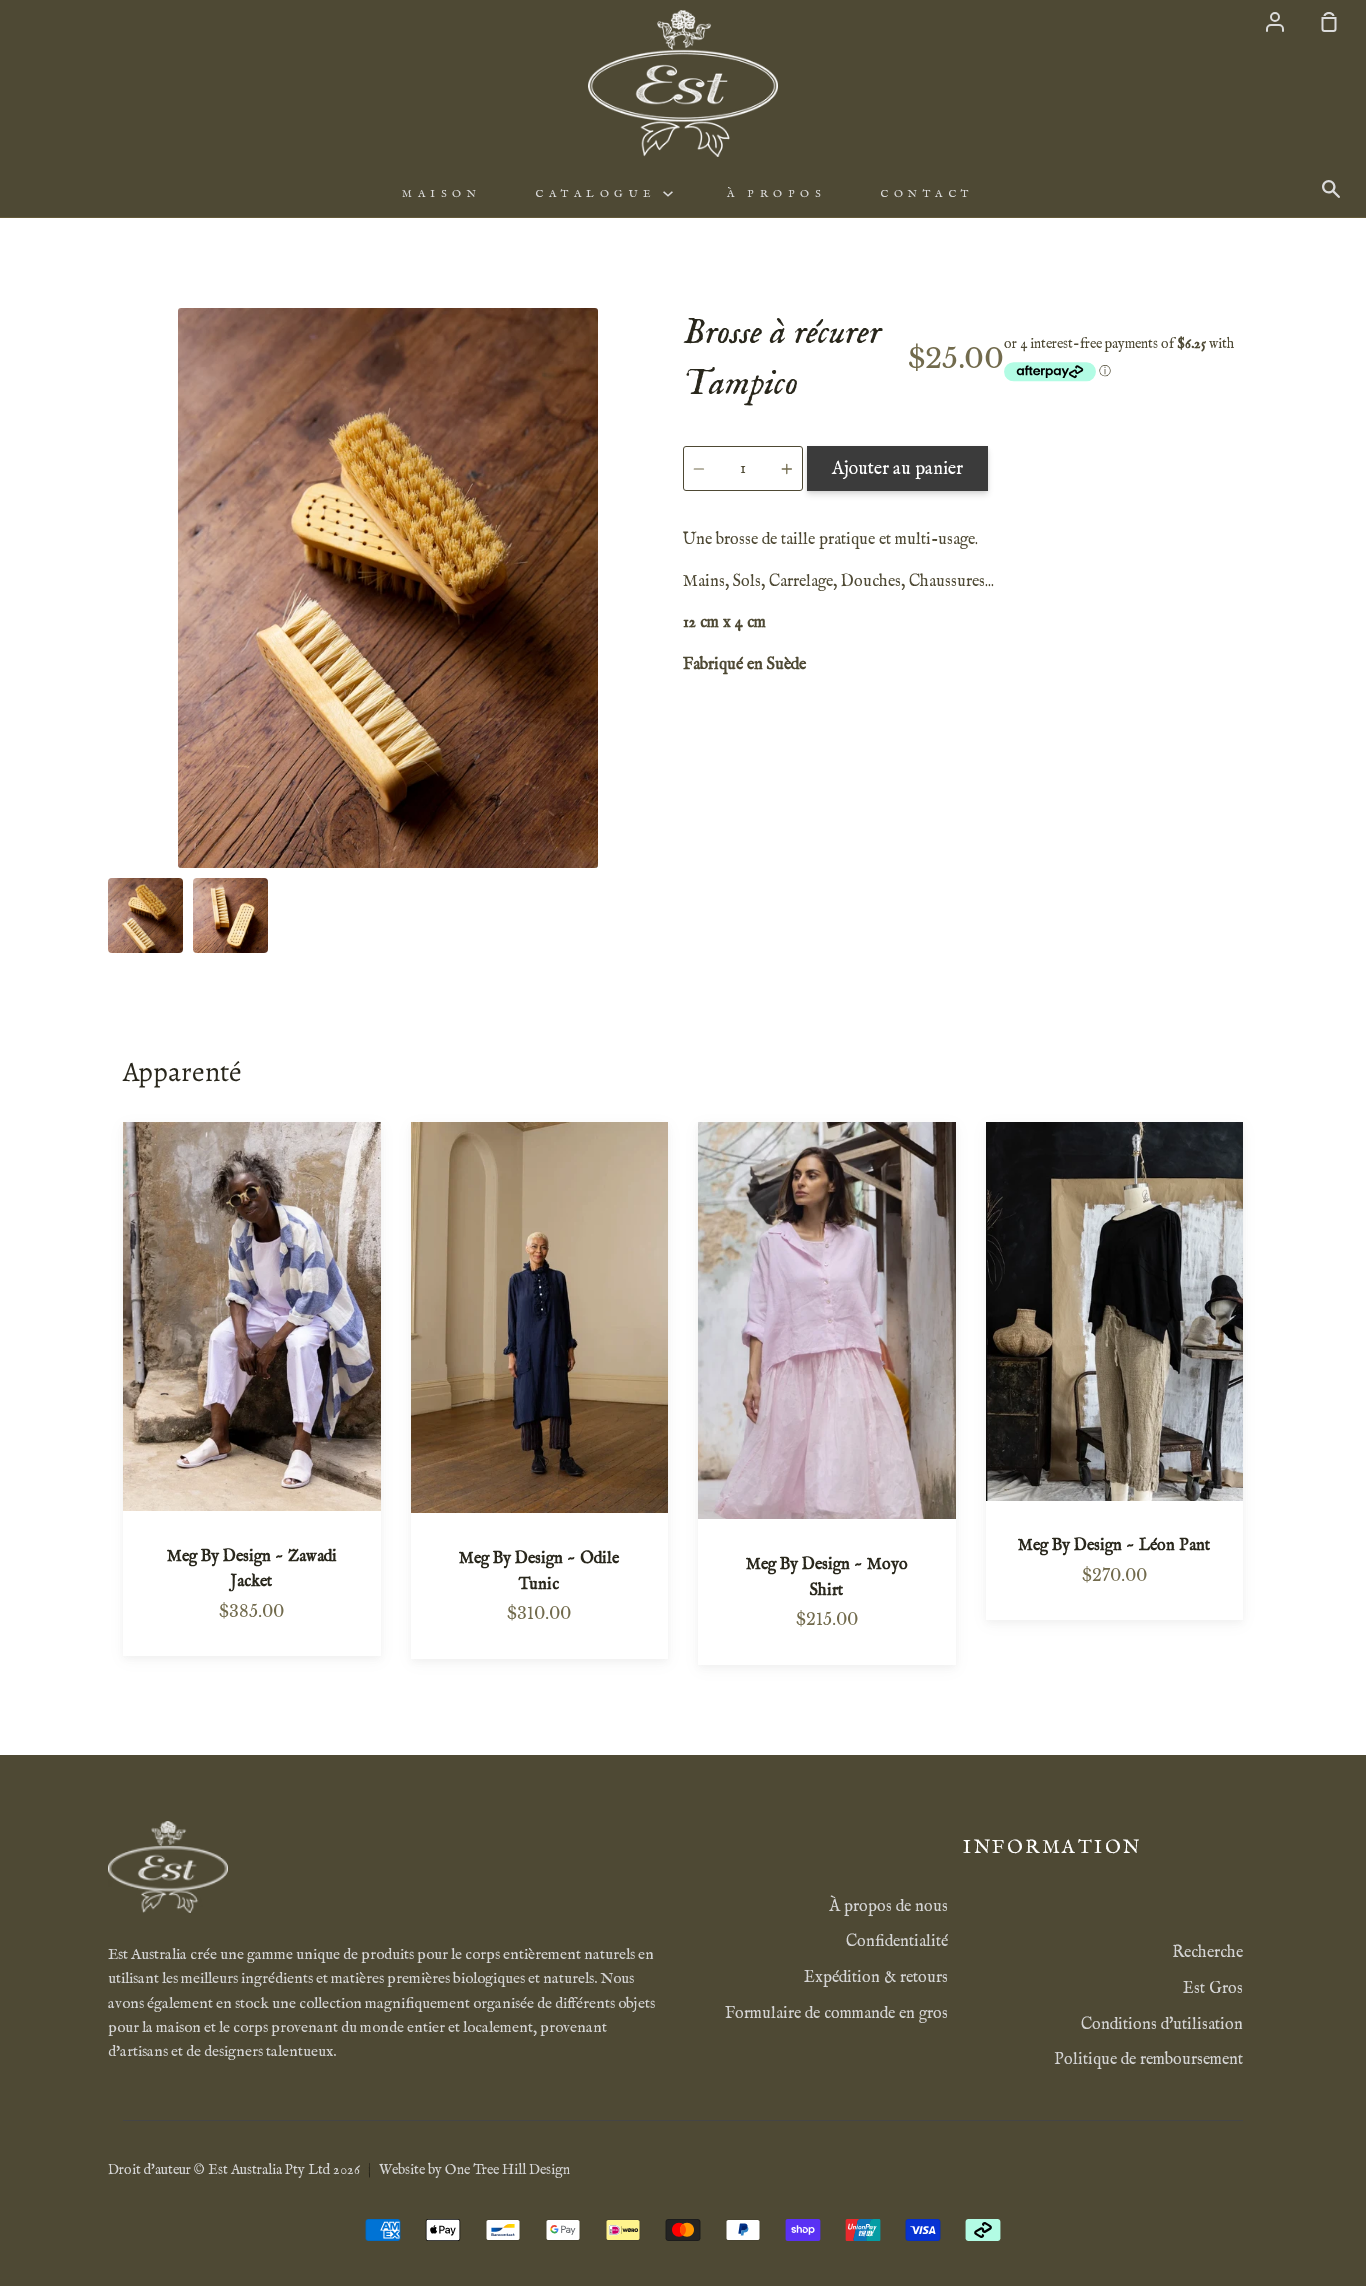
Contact (927, 194)
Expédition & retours (876, 1978)
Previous (114, 744)
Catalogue (599, 194)
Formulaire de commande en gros (836, 2014)
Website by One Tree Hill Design (474, 2170)
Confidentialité (897, 1942)
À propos (776, 194)
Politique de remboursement (1148, 2060)
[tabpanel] (388, 588)
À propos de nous (888, 1907)
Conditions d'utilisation (1162, 2025)
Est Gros (1213, 1989)
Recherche (1207, 1953)
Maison (441, 194)
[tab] (145, 915)
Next (662, 744)
